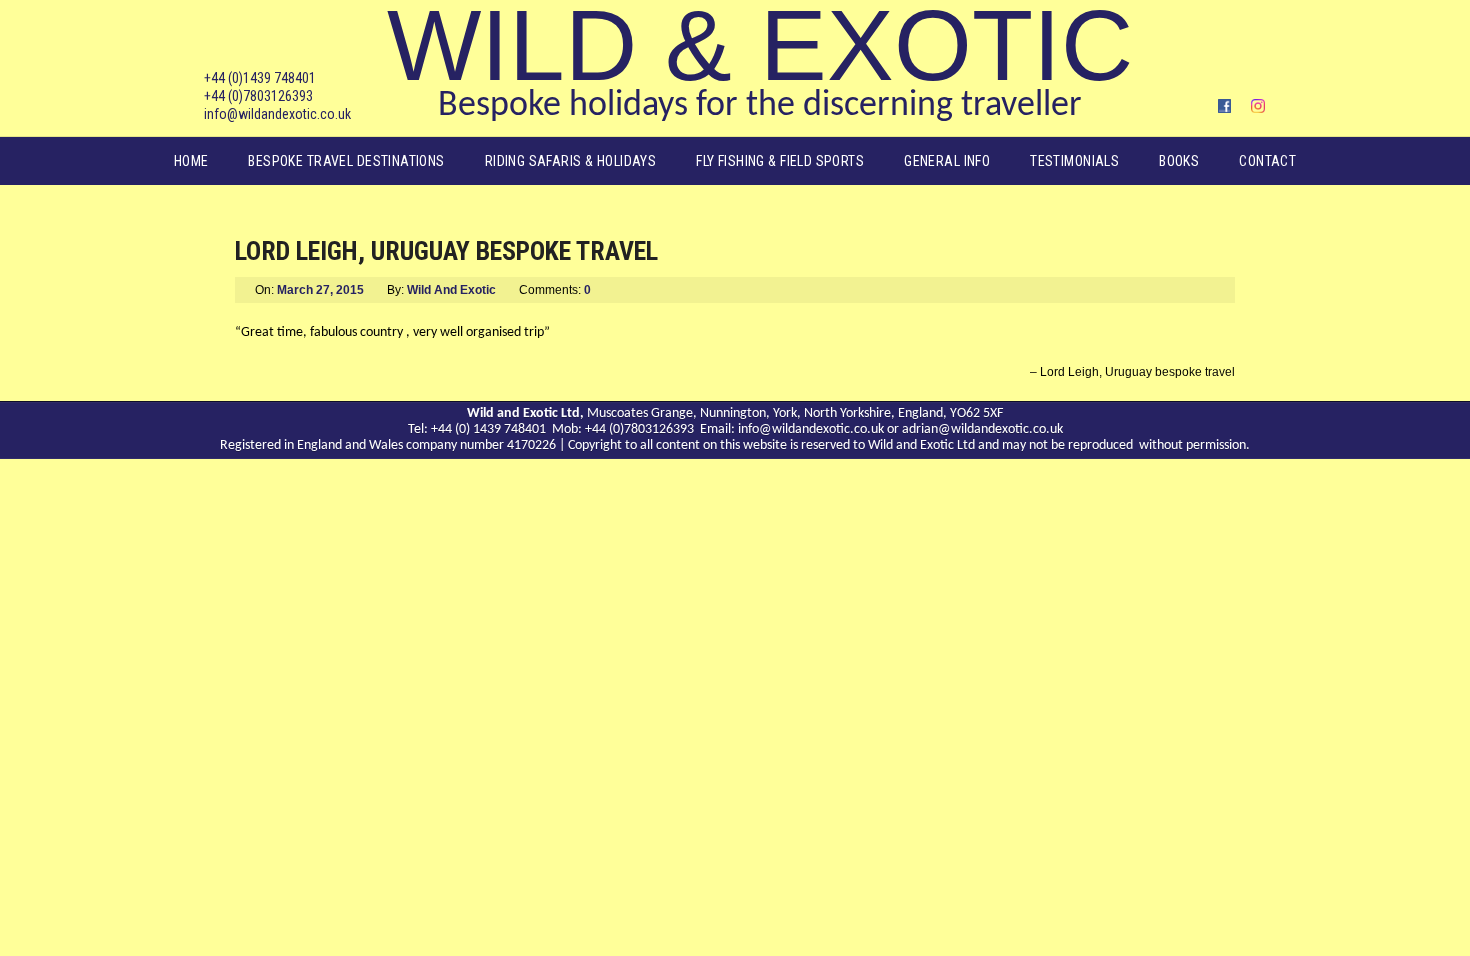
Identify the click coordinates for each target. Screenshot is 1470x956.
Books (1179, 161)
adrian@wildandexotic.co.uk (982, 429)
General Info (947, 161)
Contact (1267, 161)
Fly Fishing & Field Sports (780, 161)
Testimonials (1074, 161)
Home (191, 161)
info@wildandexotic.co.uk (277, 114)
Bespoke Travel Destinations (346, 161)
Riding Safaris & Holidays (571, 161)
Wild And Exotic (451, 290)
